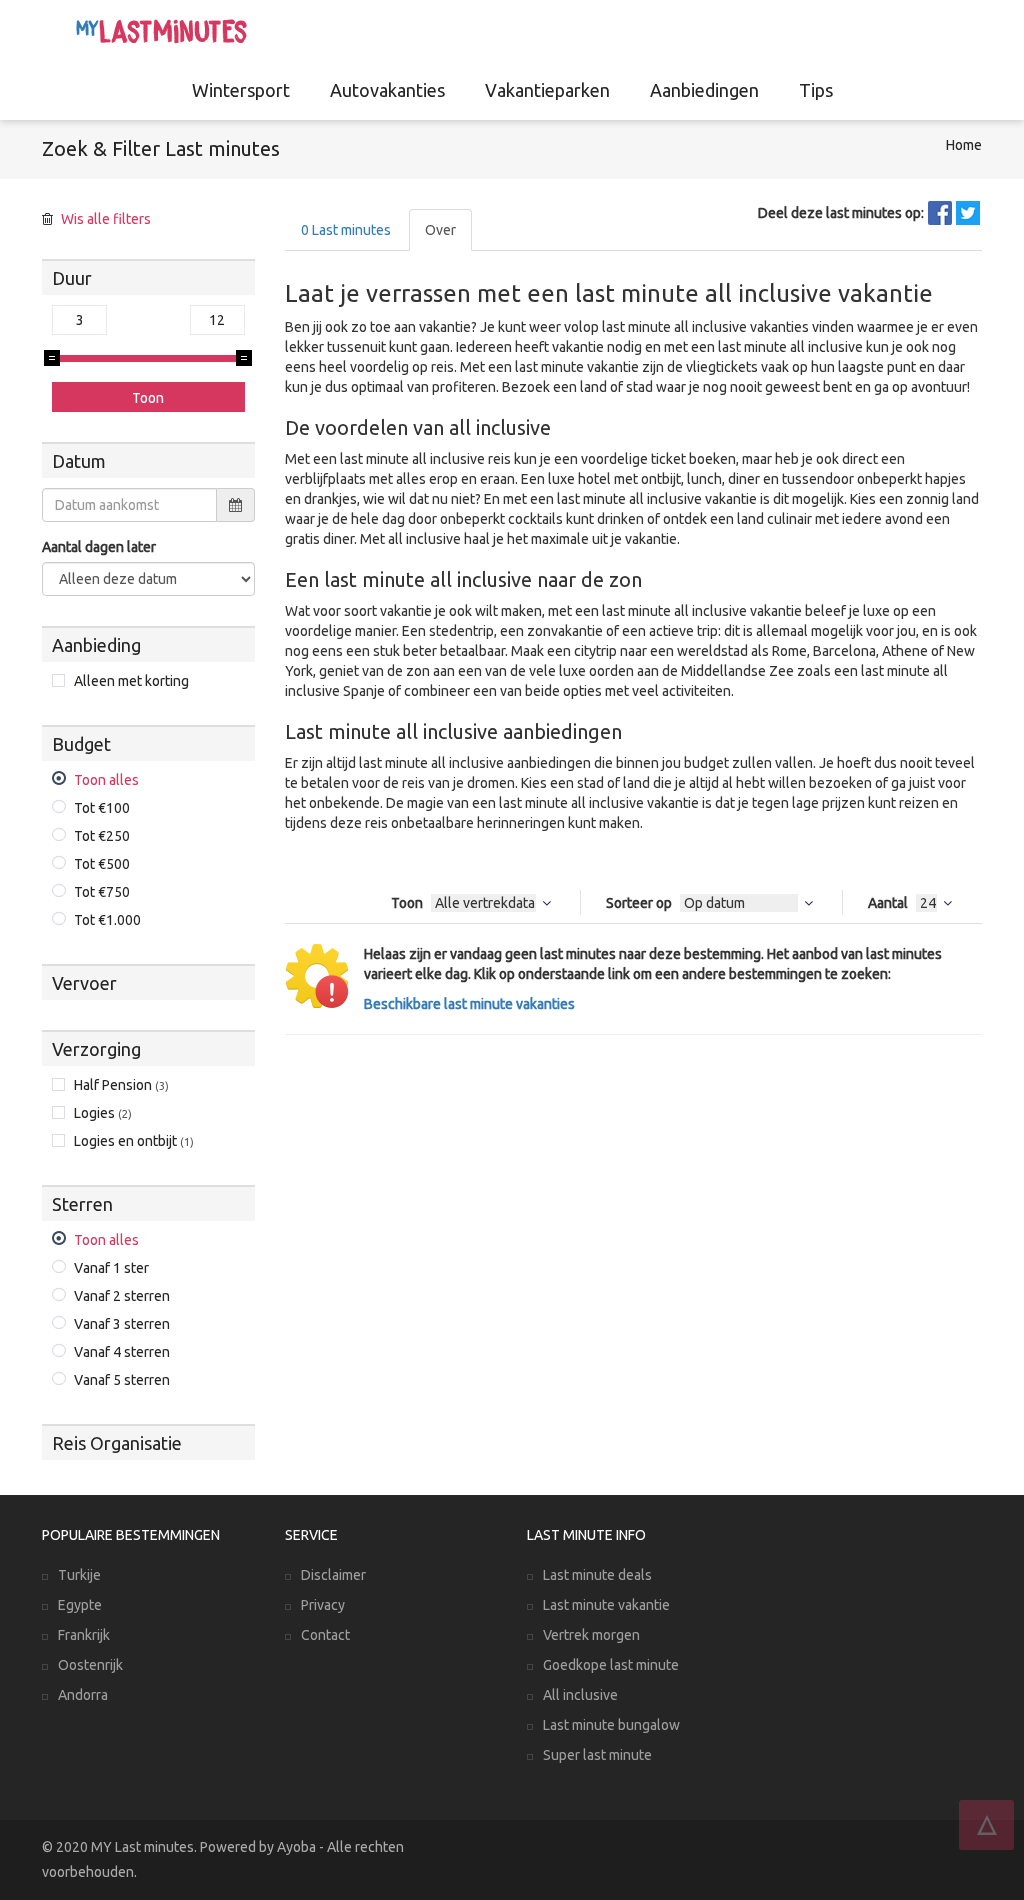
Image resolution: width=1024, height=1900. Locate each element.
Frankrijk (84, 1635)
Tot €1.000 (107, 920)
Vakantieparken (547, 90)
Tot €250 (102, 836)
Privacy (323, 1605)
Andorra (83, 1695)
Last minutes (346, 230)
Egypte (80, 1605)
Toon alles (106, 780)
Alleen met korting (131, 681)
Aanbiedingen (704, 90)
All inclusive (580, 1695)
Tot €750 (102, 892)
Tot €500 (102, 864)
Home (964, 145)
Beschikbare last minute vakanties (469, 1004)
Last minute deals (597, 1575)
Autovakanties (387, 90)
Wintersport (241, 90)
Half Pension (121, 1085)
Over (440, 230)
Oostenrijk (90, 1665)
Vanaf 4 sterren (122, 1352)
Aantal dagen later (99, 547)
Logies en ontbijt (134, 1141)
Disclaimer (333, 1575)
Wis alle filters (106, 219)
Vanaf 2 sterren (122, 1296)
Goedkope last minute (611, 1665)
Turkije (79, 1575)
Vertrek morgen (591, 1635)
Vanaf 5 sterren (122, 1380)
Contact (325, 1635)
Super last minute (597, 1755)
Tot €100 (102, 808)
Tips (816, 90)
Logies (103, 1113)
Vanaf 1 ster (111, 1268)
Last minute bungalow (611, 1725)
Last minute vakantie (606, 1605)
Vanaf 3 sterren (122, 1324)
